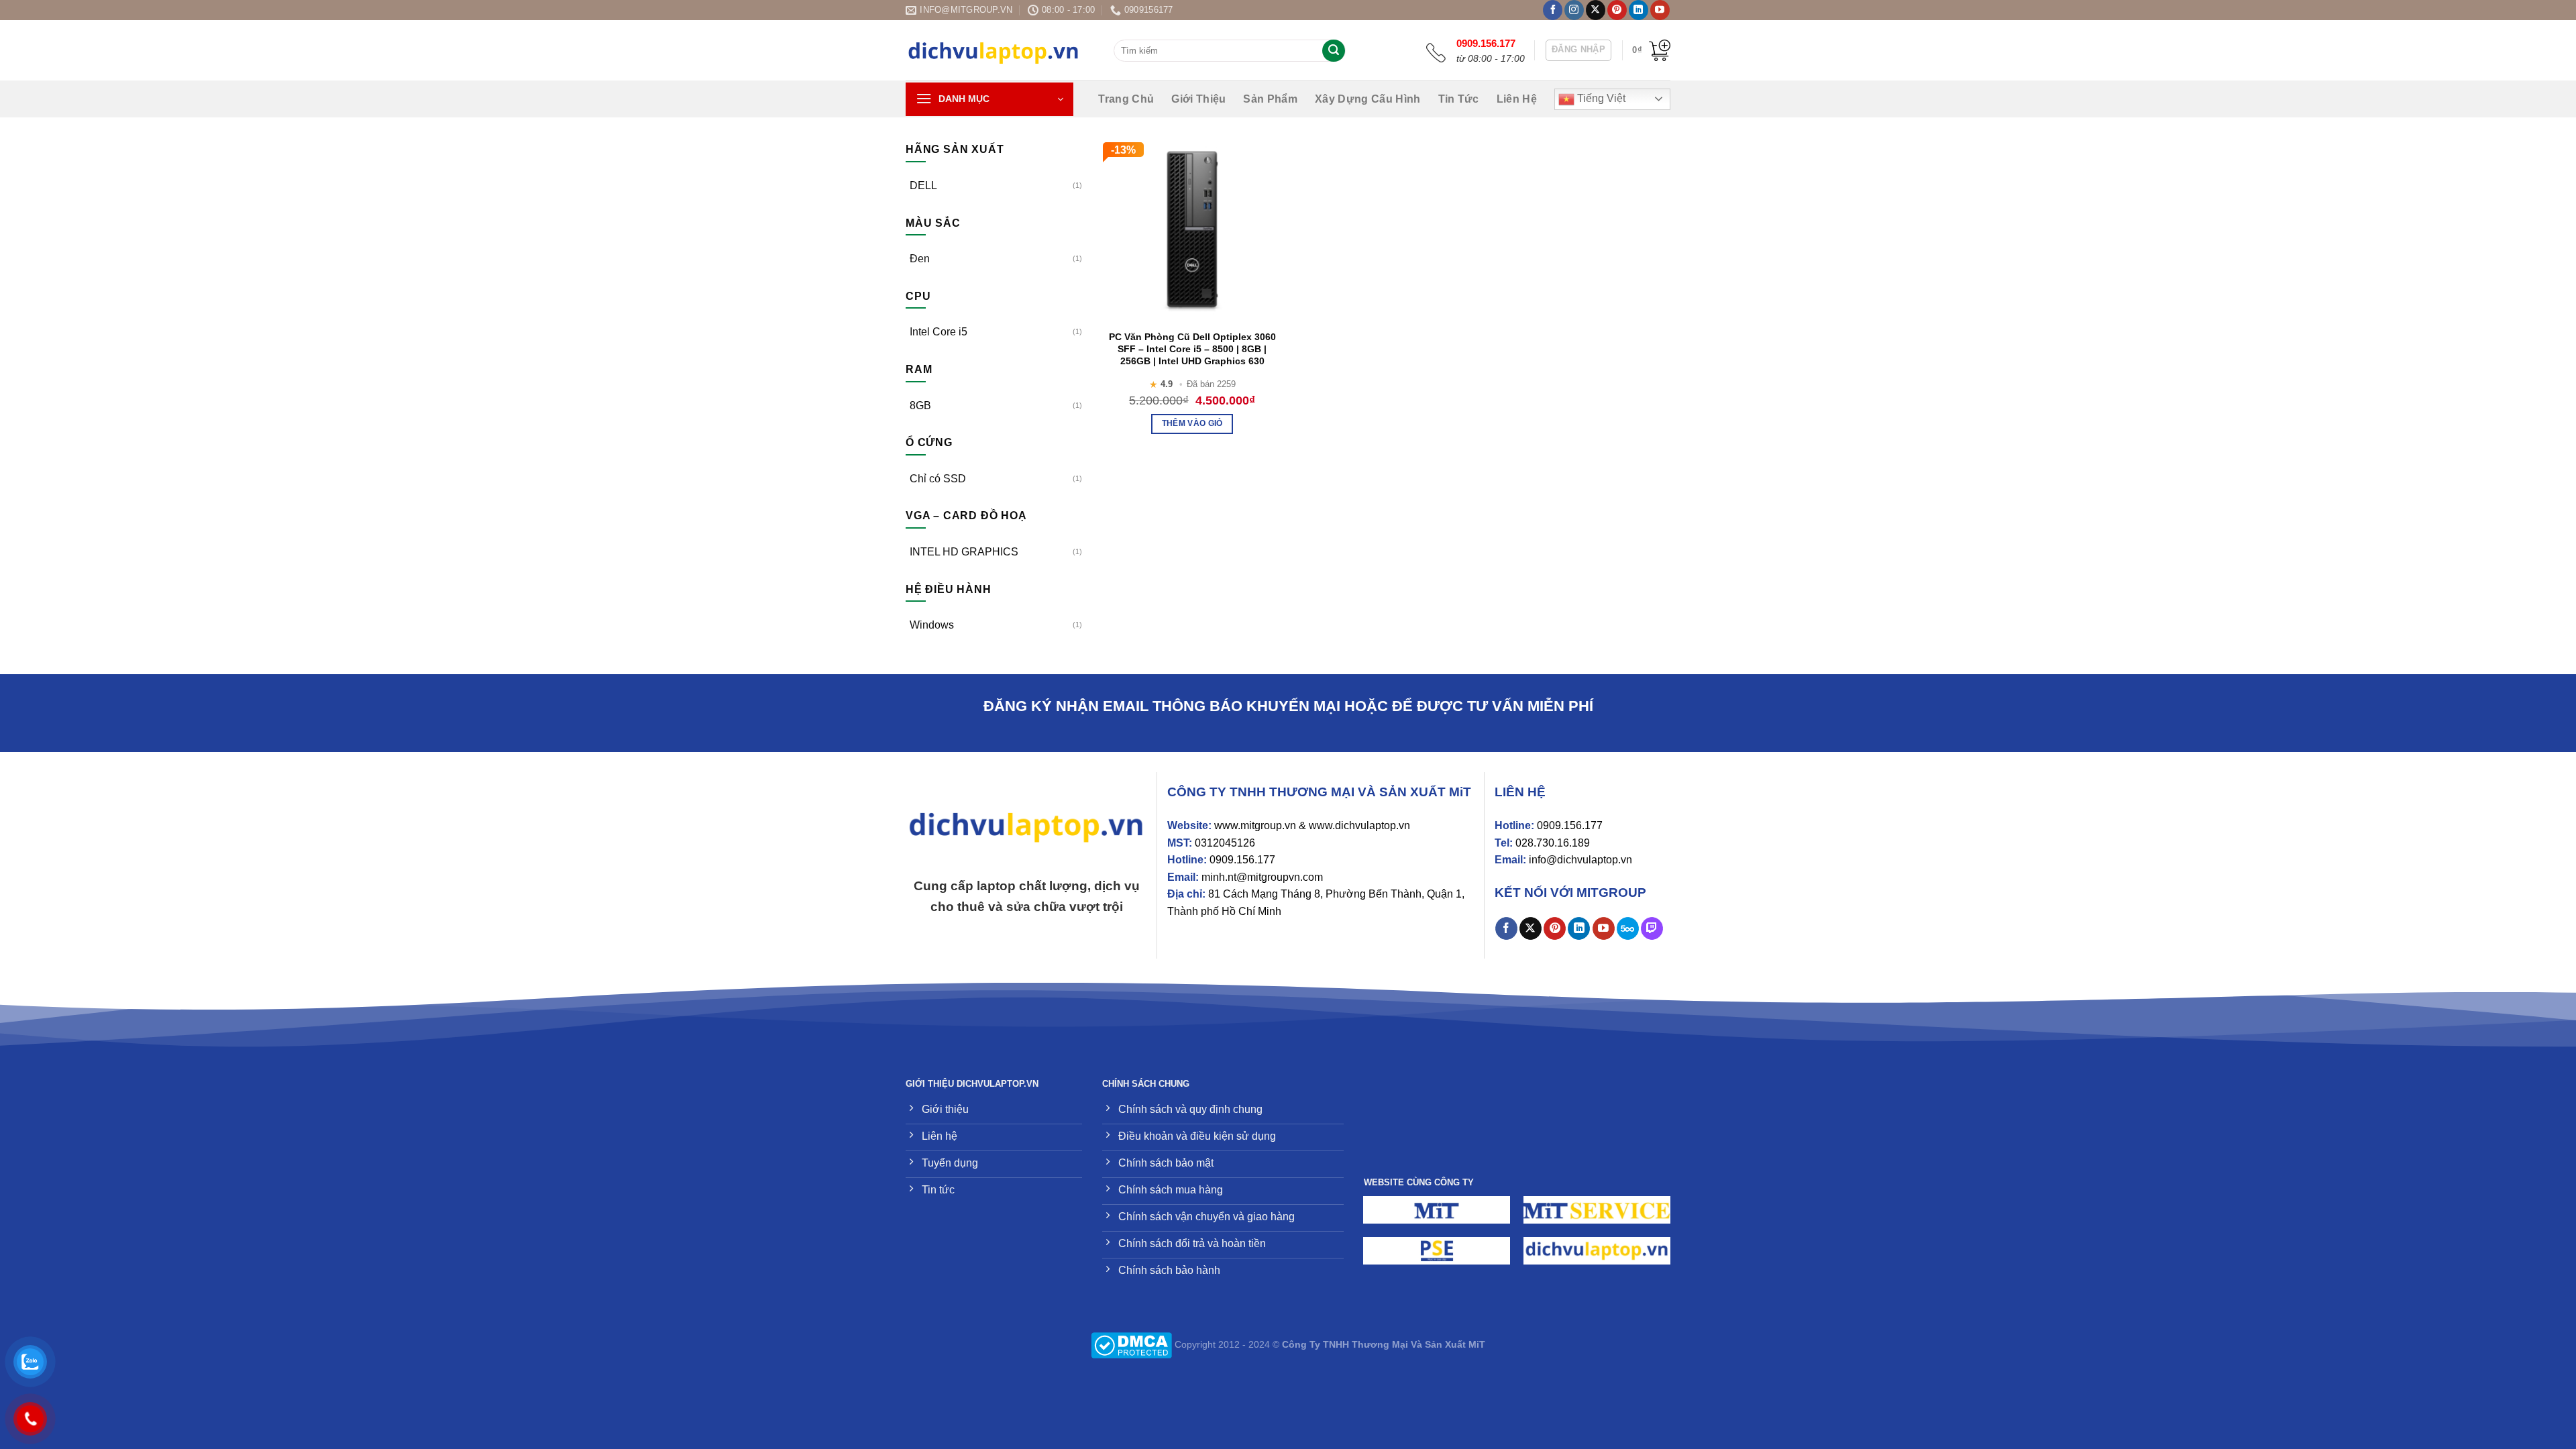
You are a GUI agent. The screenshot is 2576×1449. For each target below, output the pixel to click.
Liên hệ (1517, 99)
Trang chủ (1126, 99)
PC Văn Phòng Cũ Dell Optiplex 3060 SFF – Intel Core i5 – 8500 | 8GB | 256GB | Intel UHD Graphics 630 (1192, 349)
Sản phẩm (1270, 99)
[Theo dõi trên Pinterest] (1617, 10)
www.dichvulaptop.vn (1359, 825)
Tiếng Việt (1600, 98)
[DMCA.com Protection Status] (1131, 1344)
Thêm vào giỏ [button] (1192, 423)
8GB (920, 406)
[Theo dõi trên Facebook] (1553, 10)
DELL (923, 185)
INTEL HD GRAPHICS (964, 552)
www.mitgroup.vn (1255, 825)
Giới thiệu (1198, 99)
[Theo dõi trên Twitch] (1652, 928)
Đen (920, 259)
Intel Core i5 (938, 332)
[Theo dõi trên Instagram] (1574, 10)
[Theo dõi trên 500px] (1628, 928)
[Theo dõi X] (1596, 10)
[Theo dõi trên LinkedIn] (1639, 10)
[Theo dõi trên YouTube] (1660, 10)
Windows (932, 625)
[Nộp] (1334, 51)
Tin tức (1459, 99)
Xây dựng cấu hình (1367, 99)
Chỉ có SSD (938, 479)
